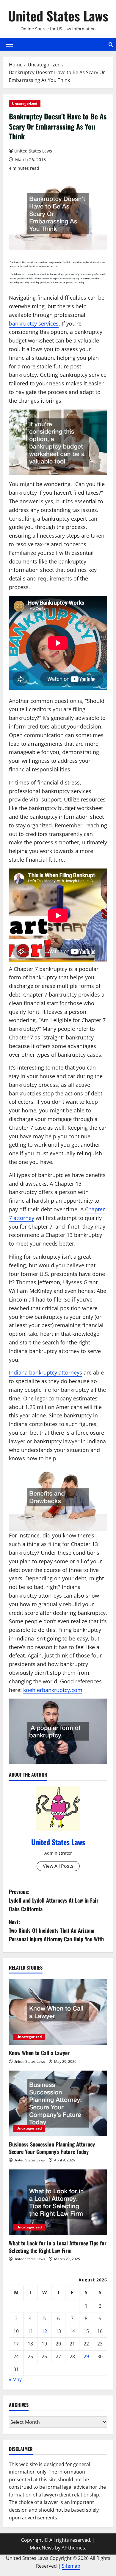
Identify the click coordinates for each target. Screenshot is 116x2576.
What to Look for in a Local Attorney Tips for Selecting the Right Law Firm (58, 2247)
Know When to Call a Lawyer (39, 2053)
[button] (9, 44)
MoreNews (42, 2548)
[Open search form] (111, 45)
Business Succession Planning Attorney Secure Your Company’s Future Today (52, 2148)
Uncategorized (25, 103)
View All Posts (58, 1866)
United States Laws (58, 16)
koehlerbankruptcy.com (53, 1690)
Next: (56, 1931)
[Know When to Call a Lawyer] (58, 2012)
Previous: (54, 1900)
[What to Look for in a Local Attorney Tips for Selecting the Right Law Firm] (58, 2202)
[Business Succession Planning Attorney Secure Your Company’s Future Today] (58, 2103)
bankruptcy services (34, 323)
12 (44, 2331)
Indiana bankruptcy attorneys (46, 1372)
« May (15, 2379)
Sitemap (71, 2566)
